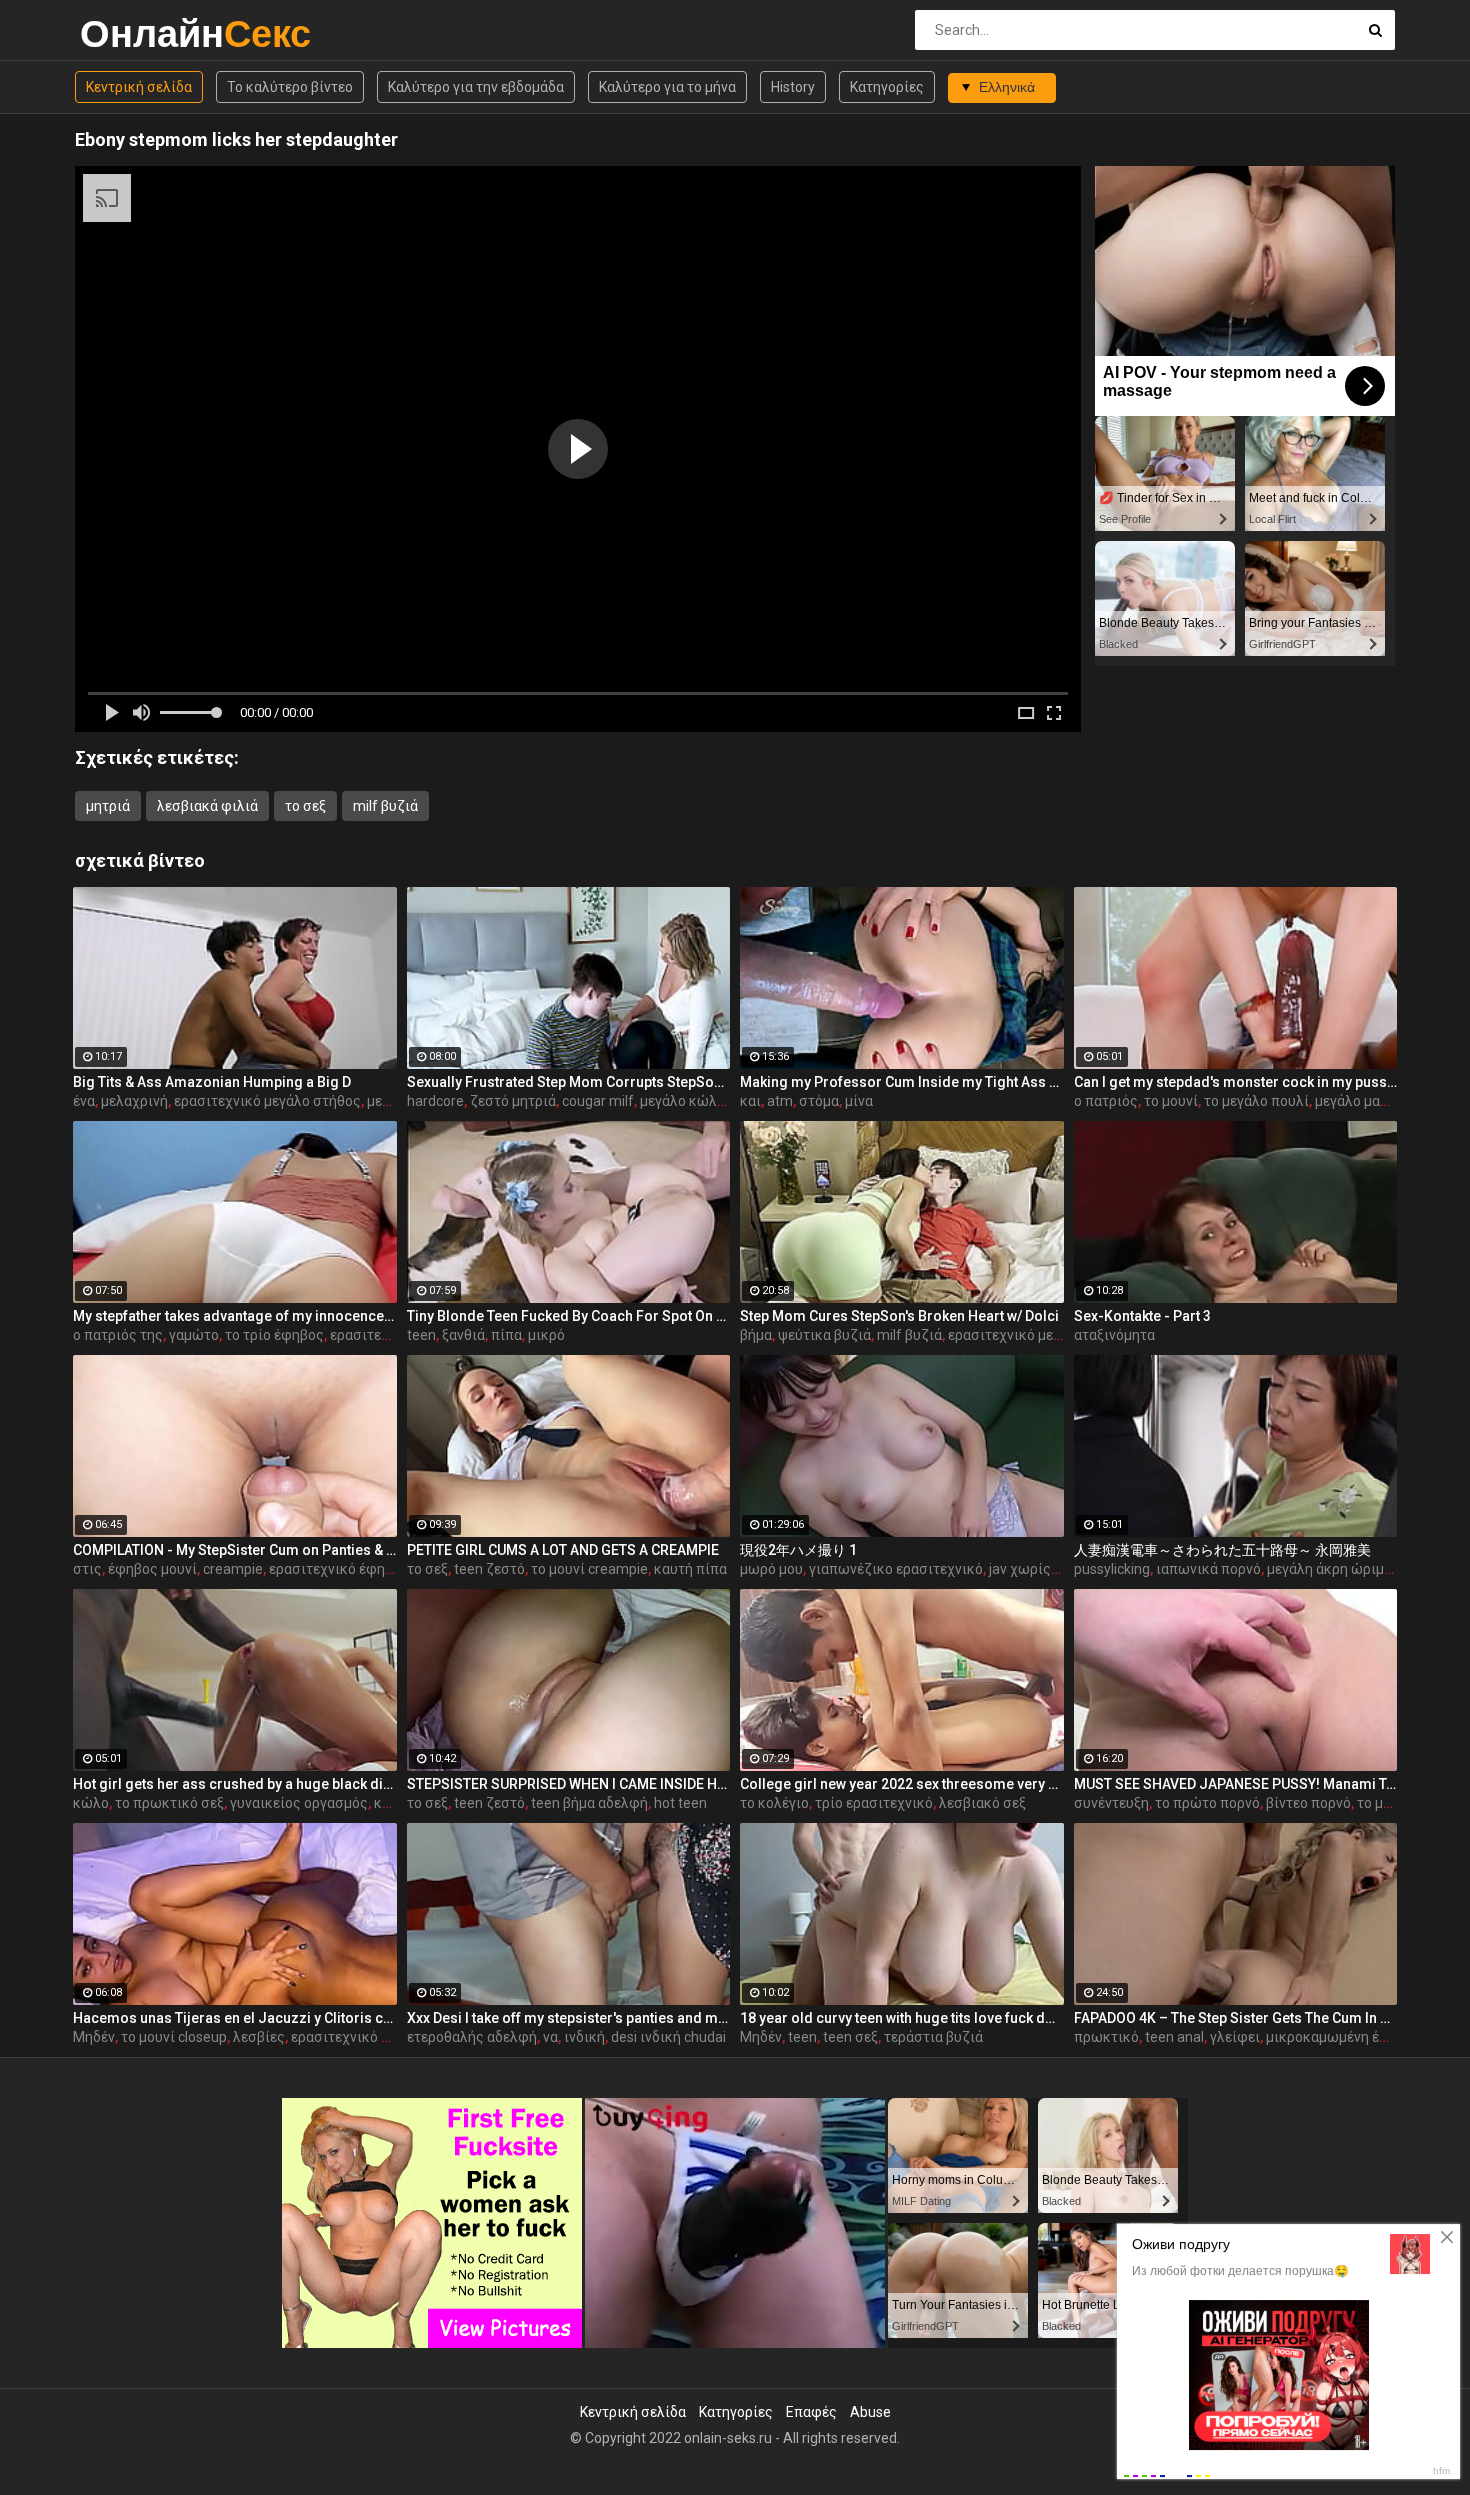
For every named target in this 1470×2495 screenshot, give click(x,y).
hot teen (680, 1803)
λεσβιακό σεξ (982, 1803)
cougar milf (598, 1101)
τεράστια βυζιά (933, 2037)
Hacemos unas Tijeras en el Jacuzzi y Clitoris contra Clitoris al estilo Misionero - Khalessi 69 (235, 2018)
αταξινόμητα (1114, 1335)
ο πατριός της (118, 1335)
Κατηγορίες (887, 87)
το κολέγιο (774, 1803)
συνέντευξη (1111, 1803)
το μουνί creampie (589, 1569)
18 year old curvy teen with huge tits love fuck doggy (902, 2018)
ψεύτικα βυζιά (824, 1335)
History (793, 87)
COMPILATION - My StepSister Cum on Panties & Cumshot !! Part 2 (235, 1550)
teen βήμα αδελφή (589, 1803)
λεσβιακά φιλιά (207, 806)
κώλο (91, 1803)
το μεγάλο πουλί (1256, 1101)
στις (87, 1569)
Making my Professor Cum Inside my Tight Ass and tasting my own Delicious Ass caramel (902, 1082)
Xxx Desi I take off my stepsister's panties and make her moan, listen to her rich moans (569, 2018)
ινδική (584, 2037)
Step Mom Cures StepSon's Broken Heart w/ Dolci (899, 1316)
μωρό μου (771, 1569)
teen (421, 1335)
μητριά (108, 806)
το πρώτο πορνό (1207, 1803)
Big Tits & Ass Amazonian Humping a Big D (212, 1082)
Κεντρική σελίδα (139, 87)
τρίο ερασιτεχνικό (874, 1803)
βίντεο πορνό (1308, 1803)
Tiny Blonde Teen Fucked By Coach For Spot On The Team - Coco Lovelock (569, 1316)
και (750, 1101)
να (550, 2037)
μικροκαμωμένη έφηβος (1344, 2037)
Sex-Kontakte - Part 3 (1142, 1316)
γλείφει (1235, 2037)
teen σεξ (850, 2037)
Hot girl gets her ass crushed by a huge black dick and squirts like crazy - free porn (235, 1784)
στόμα (819, 1101)
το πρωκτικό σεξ (169, 1803)
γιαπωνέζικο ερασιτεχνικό (896, 1569)
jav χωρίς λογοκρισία (1058, 1569)
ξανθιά (463, 1335)
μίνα (859, 1101)
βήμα (756, 1335)
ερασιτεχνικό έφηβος (339, 1569)
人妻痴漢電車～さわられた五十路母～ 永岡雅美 (1222, 1550)
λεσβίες (259, 2037)
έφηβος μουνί (152, 1569)
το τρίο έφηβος (274, 1335)
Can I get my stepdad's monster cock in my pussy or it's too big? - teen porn (1236, 1082)
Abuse (870, 2412)
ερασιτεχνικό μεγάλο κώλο (1035, 1335)
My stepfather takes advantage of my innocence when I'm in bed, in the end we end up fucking (235, 1316)
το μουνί (1171, 1101)
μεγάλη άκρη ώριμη (1329, 1569)
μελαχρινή (134, 1101)
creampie (233, 1569)
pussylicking (1112, 1569)
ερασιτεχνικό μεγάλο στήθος (267, 1101)
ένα (84, 1101)
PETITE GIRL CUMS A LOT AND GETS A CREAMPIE (563, 1550)
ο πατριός (1106, 1101)
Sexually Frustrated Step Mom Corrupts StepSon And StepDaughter (569, 1082)
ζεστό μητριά (513, 1101)
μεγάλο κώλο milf (696, 1101)
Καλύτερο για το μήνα (667, 87)
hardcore (435, 1101)
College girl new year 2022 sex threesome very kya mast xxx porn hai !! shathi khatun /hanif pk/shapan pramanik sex (902, 1784)
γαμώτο (194, 1335)
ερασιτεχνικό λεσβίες (362, 2037)
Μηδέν (94, 2037)
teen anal (1174, 2037)
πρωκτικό (1106, 2037)
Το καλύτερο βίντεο (290, 87)
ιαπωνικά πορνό (1208, 1569)
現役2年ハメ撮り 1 (798, 1550)
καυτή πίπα (690, 1569)
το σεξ (305, 806)
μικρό (546, 1335)
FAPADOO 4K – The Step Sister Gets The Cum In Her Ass (1236, 2018)
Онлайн (132, 33)
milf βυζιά (385, 806)
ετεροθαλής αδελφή (472, 2037)
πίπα (506, 1335)
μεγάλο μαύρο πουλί (1380, 1101)
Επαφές (811, 2412)
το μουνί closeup (174, 2037)
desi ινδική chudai (668, 2037)
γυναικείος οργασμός (299, 1803)
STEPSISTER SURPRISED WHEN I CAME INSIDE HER (569, 1784)
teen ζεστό (489, 1569)
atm (780, 1101)
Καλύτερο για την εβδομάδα (476, 87)
